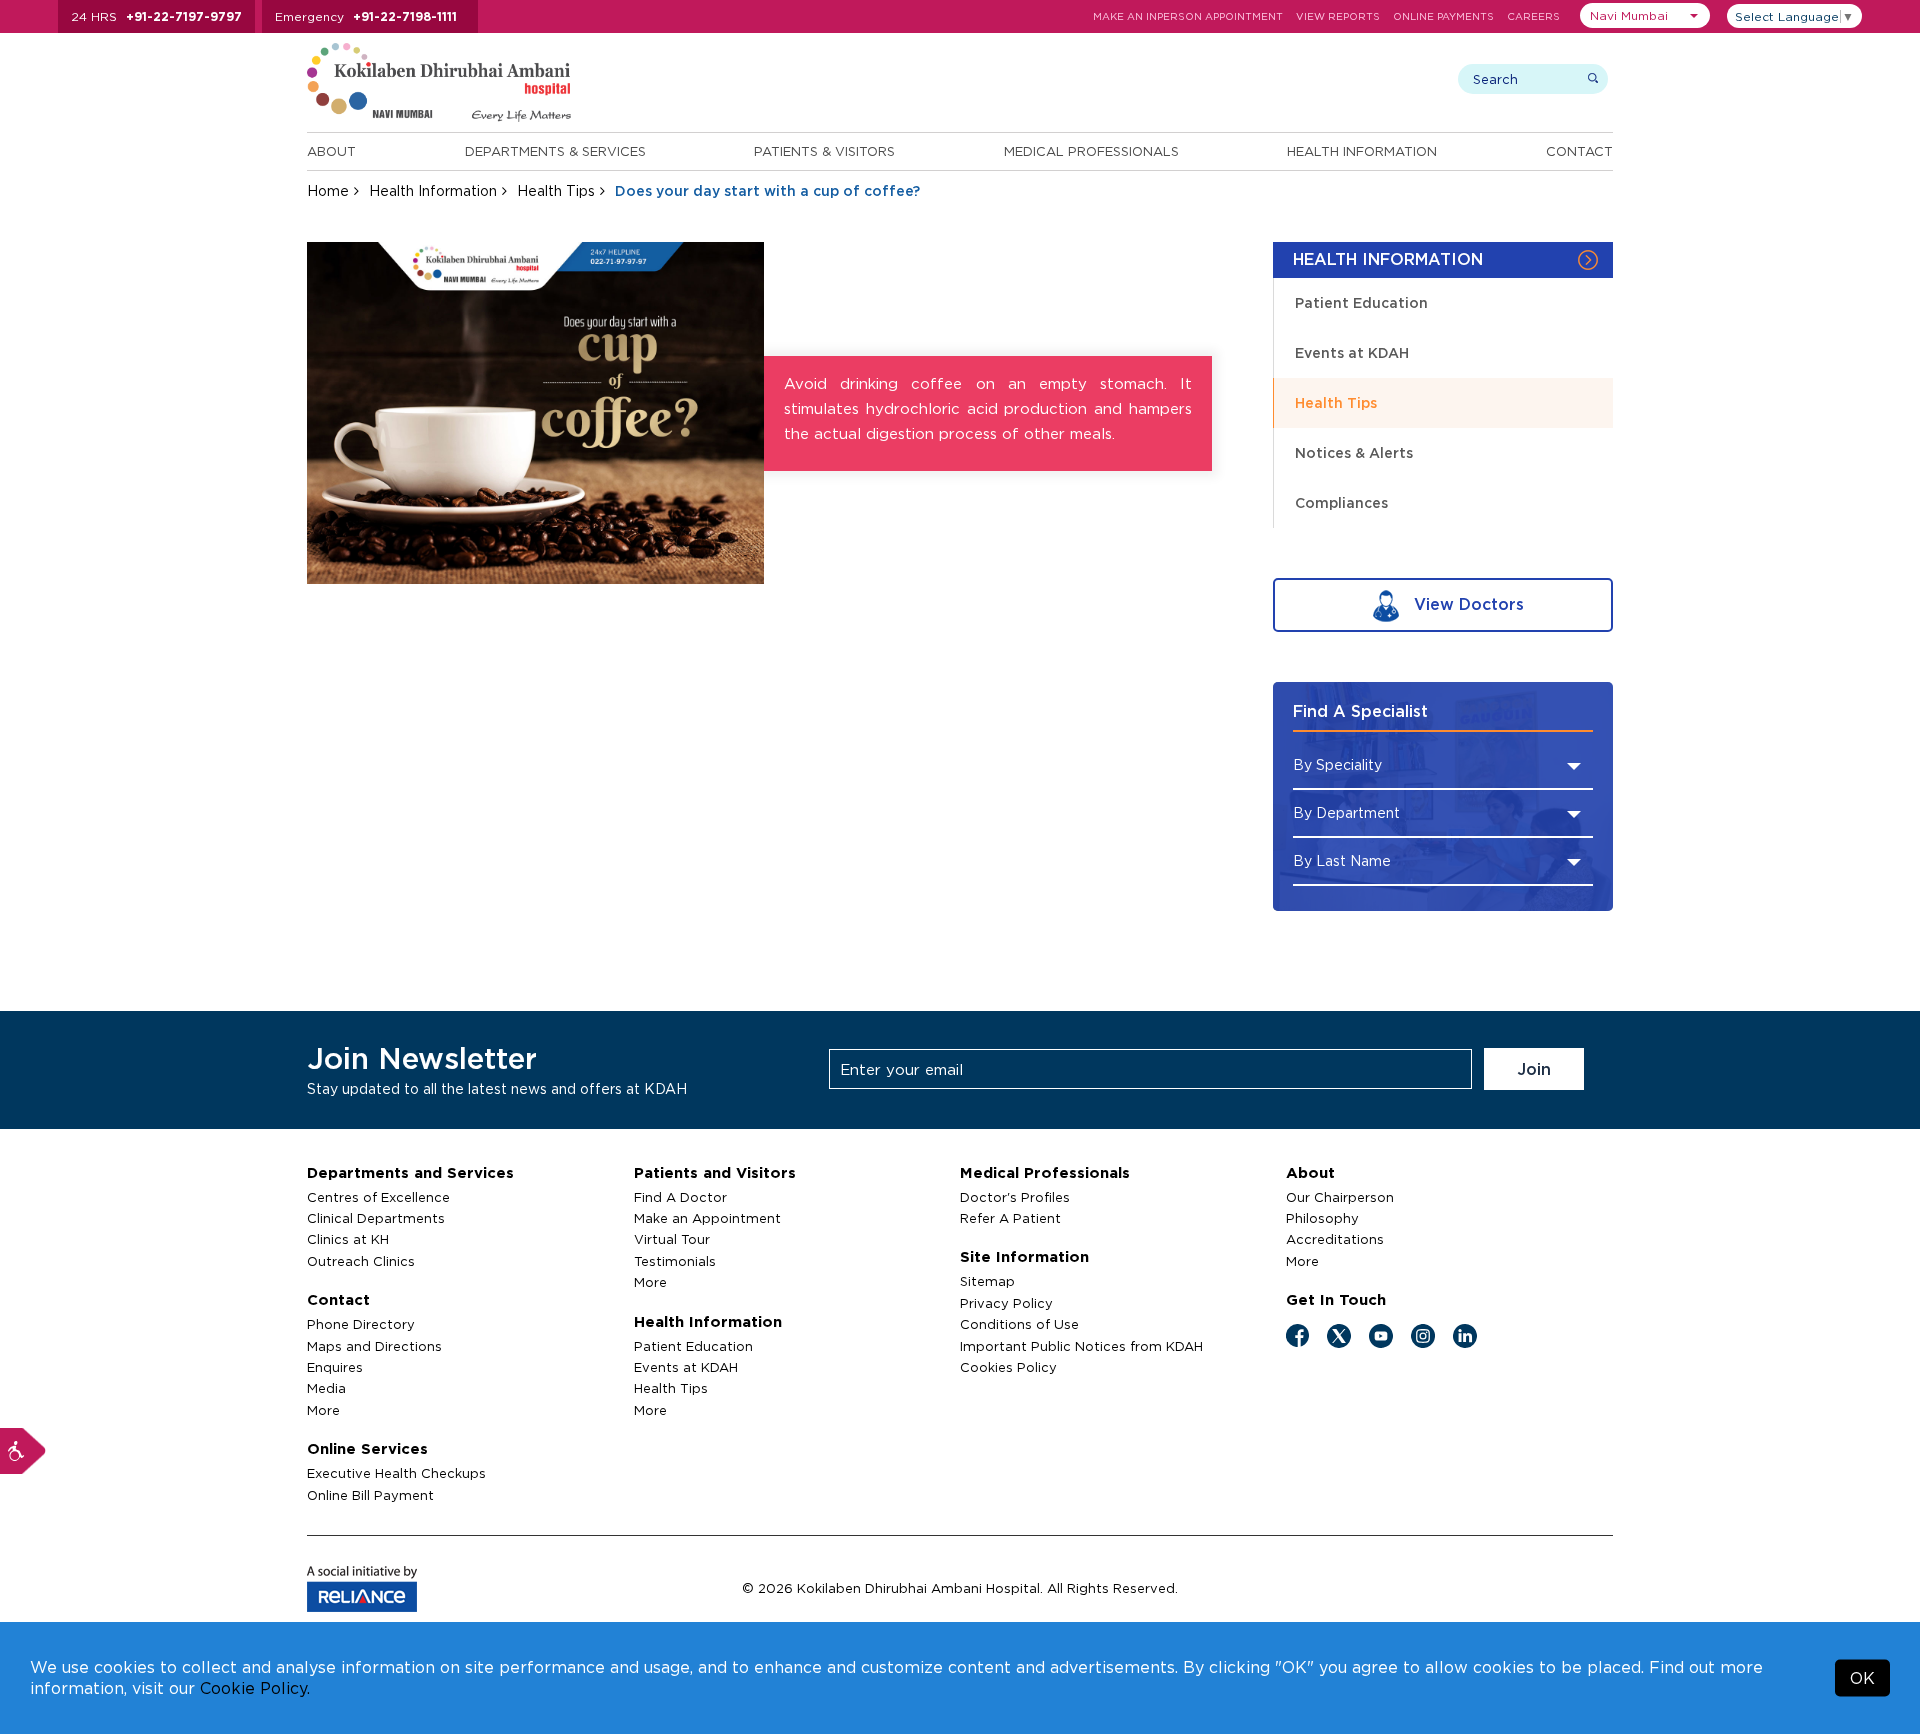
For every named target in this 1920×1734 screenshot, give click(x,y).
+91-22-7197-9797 (184, 16)
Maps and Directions (374, 1346)
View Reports (1338, 16)
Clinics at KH (348, 1239)
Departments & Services (555, 151)
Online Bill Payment (370, 1495)
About (331, 151)
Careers (1533, 16)
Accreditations (1335, 1239)
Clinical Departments (376, 1218)
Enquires (335, 1367)
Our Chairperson (1340, 1197)
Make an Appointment (707, 1218)
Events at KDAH (1352, 352)
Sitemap (987, 1281)
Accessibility (23, 1451)
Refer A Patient (1010, 1218)
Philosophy (1322, 1218)
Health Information (1362, 151)
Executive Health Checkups (396, 1473)
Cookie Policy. (255, 1688)
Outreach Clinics (361, 1261)
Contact (1579, 151)
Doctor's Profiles (1015, 1197)
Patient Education (1361, 302)
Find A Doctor (680, 1197)
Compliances (1341, 502)
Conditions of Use (1019, 1324)
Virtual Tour (672, 1239)
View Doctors (1466, 604)
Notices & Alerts (1354, 452)
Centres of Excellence (378, 1197)
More (323, 1410)
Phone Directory (361, 1324)
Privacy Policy (1006, 1303)
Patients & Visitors (824, 151)
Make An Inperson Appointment (1188, 16)
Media (326, 1388)
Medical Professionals (1091, 151)
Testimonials (675, 1261)
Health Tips (556, 190)
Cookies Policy (1008, 1367)
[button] (1645, 15)
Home (328, 190)
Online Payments (1443, 16)
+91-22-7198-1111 (405, 16)
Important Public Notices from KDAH (1081, 1346)
